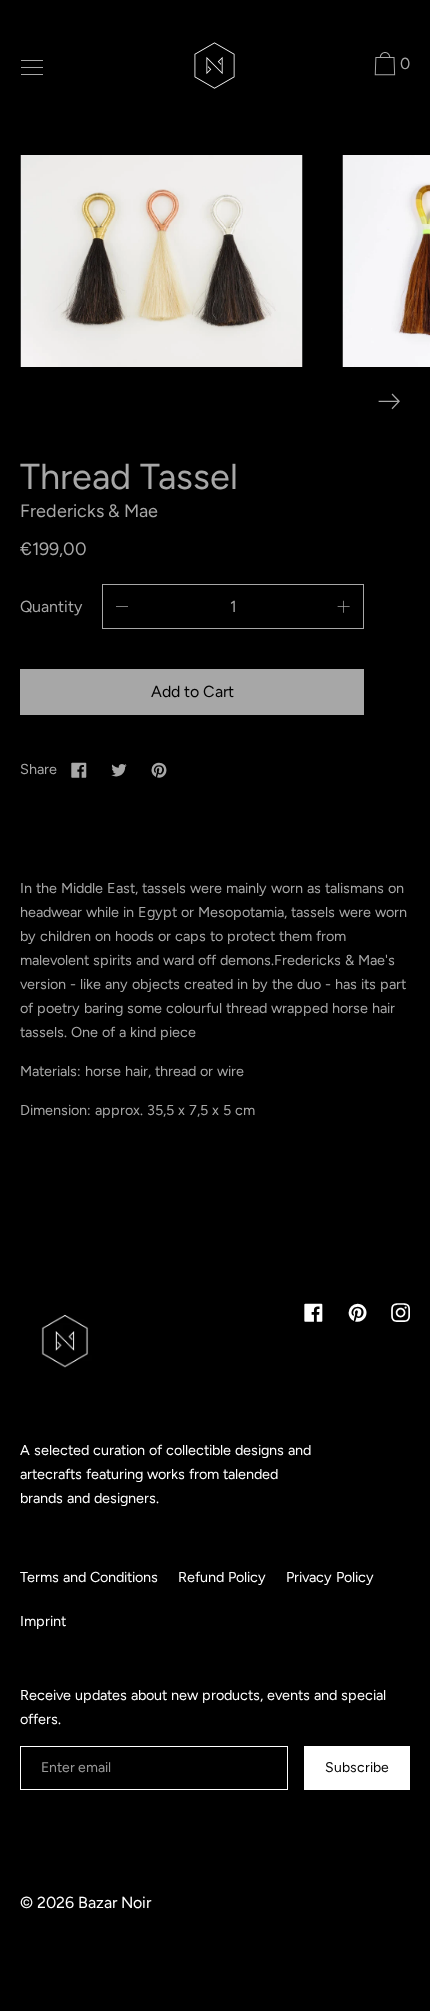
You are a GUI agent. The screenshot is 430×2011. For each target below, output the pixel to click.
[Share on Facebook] (79, 769)
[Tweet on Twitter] (119, 769)
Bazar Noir (114, 1902)
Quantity (51, 606)
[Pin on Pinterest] (159, 769)
